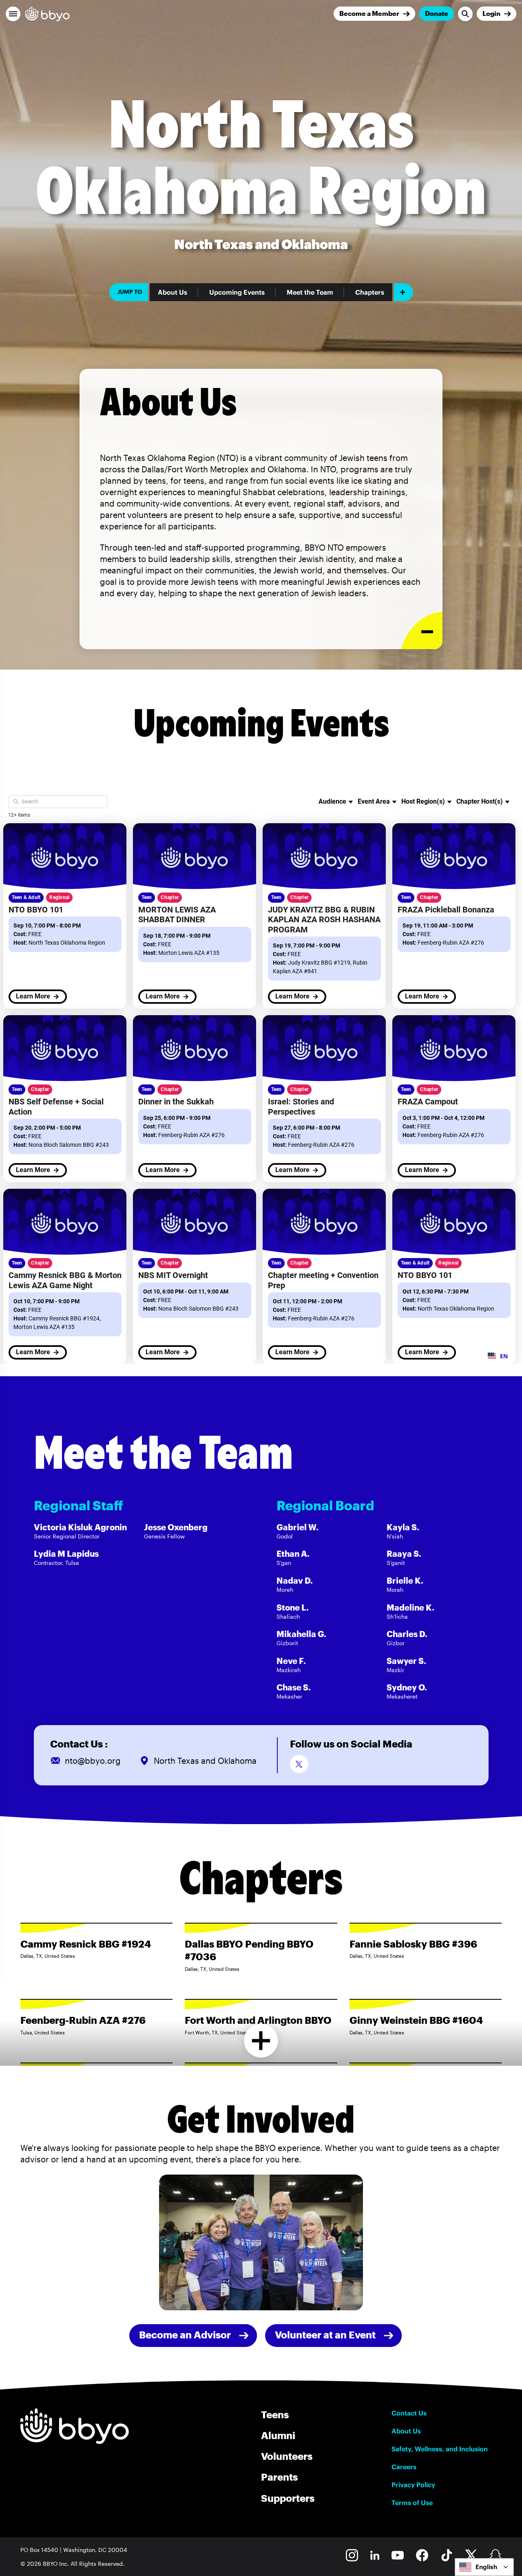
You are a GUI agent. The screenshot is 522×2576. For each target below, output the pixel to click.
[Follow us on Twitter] (299, 1764)
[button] (13, 14)
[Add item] (404, 292)
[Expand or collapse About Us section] (422, 631)
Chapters (370, 292)
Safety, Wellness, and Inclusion (440, 2449)
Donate (437, 13)
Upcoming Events (237, 292)
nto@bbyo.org (93, 1761)
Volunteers (287, 2456)
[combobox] (484, 2567)
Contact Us (409, 2413)
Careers (404, 2467)
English (486, 2567)
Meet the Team (310, 292)
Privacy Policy (413, 2485)
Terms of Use (412, 2503)
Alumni (278, 2435)
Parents (279, 2477)
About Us (173, 292)
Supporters (288, 2498)
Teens (275, 2414)
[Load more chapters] (261, 2041)
